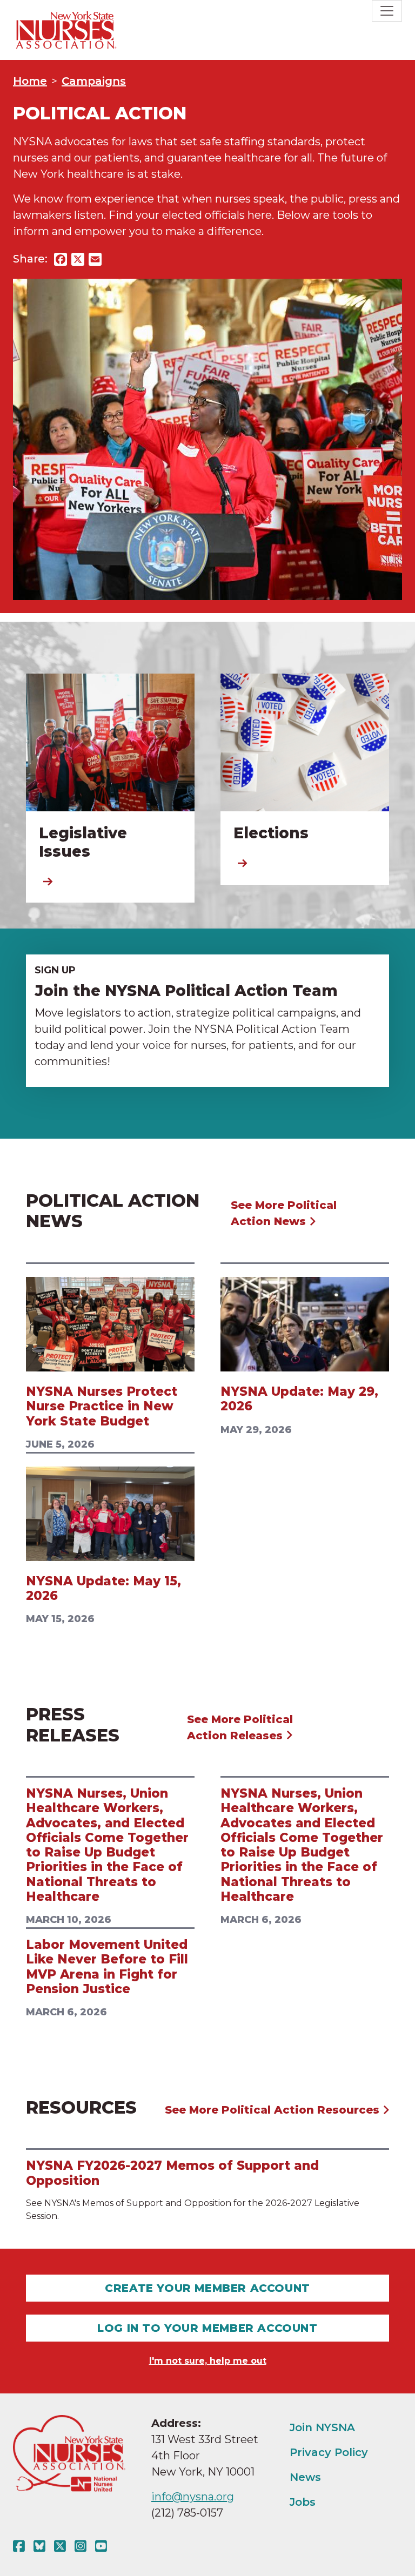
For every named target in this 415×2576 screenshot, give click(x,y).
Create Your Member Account (207, 2288)
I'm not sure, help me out (208, 2361)
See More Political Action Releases (240, 1727)
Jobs (303, 2502)
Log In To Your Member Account (207, 2328)
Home (30, 81)
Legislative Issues (83, 842)
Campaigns (94, 81)
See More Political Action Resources (274, 2110)
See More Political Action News (284, 1213)
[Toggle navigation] (387, 11)
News (305, 2477)
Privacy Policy (329, 2452)
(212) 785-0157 (187, 2513)
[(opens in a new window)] (21, 2546)
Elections (271, 833)
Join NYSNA (322, 2427)
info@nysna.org (193, 2497)
